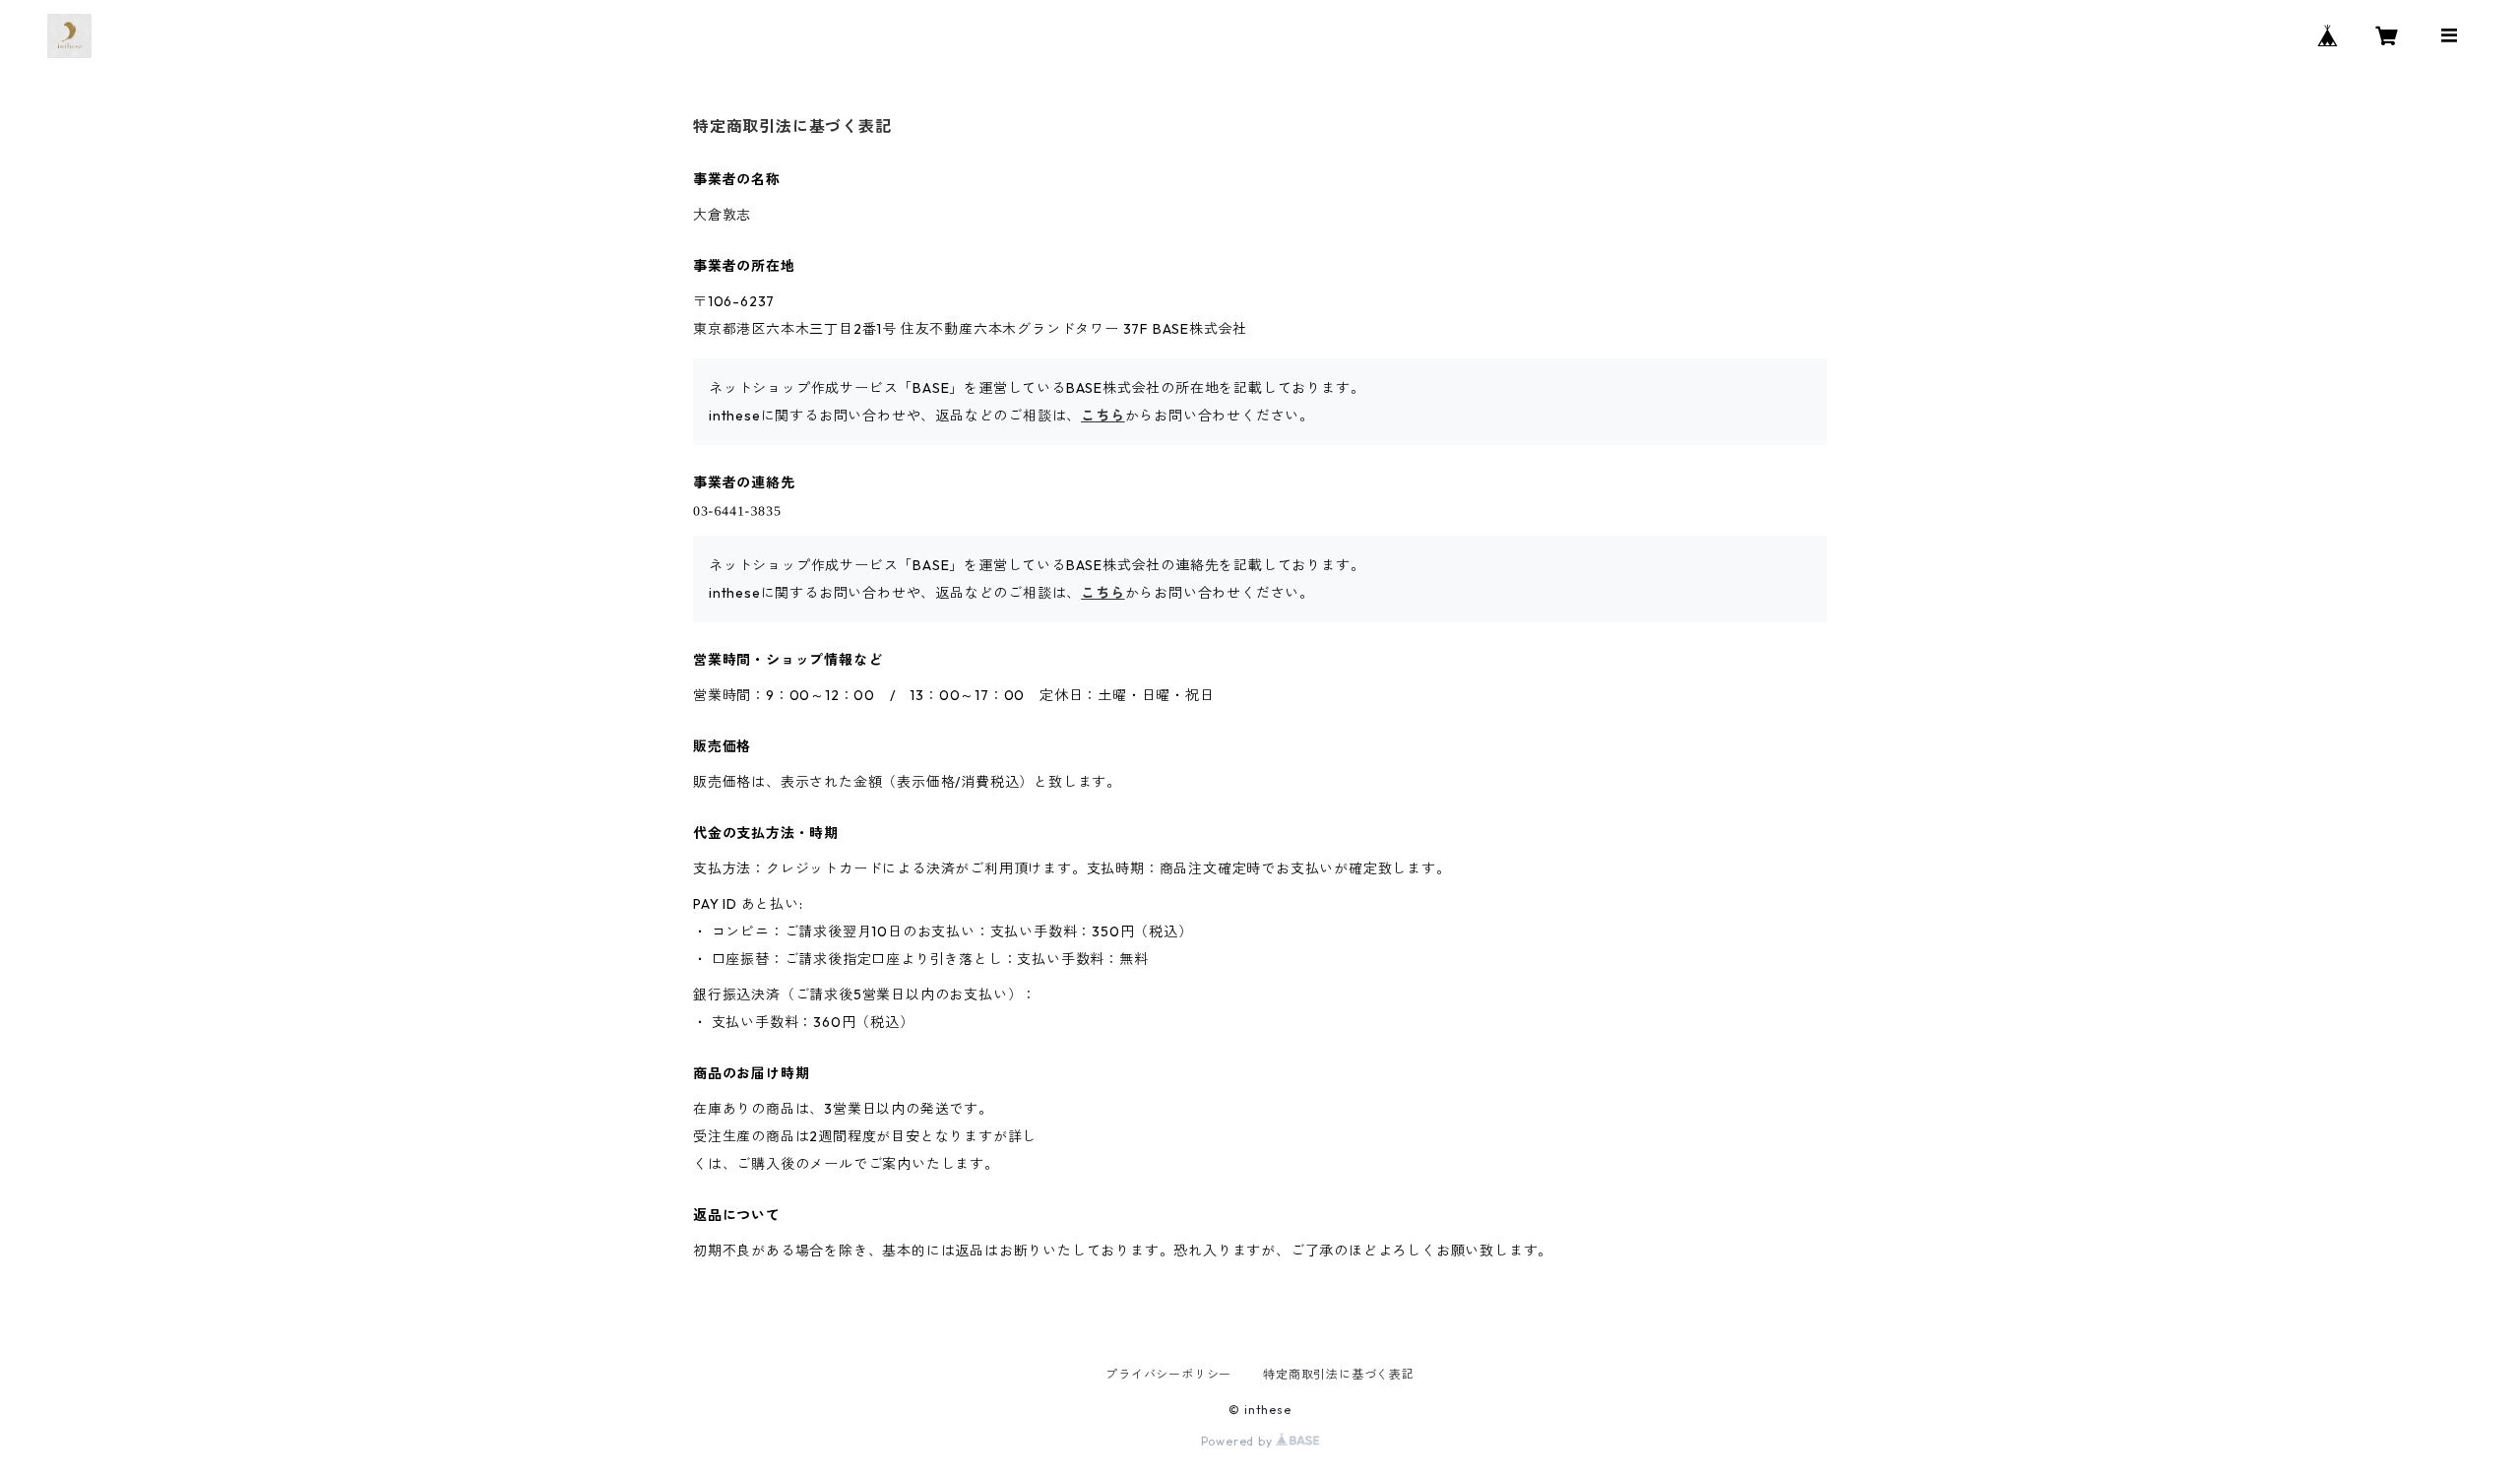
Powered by (1239, 1441)
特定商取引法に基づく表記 (1339, 1374)
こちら (1102, 416)
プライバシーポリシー (1168, 1374)
